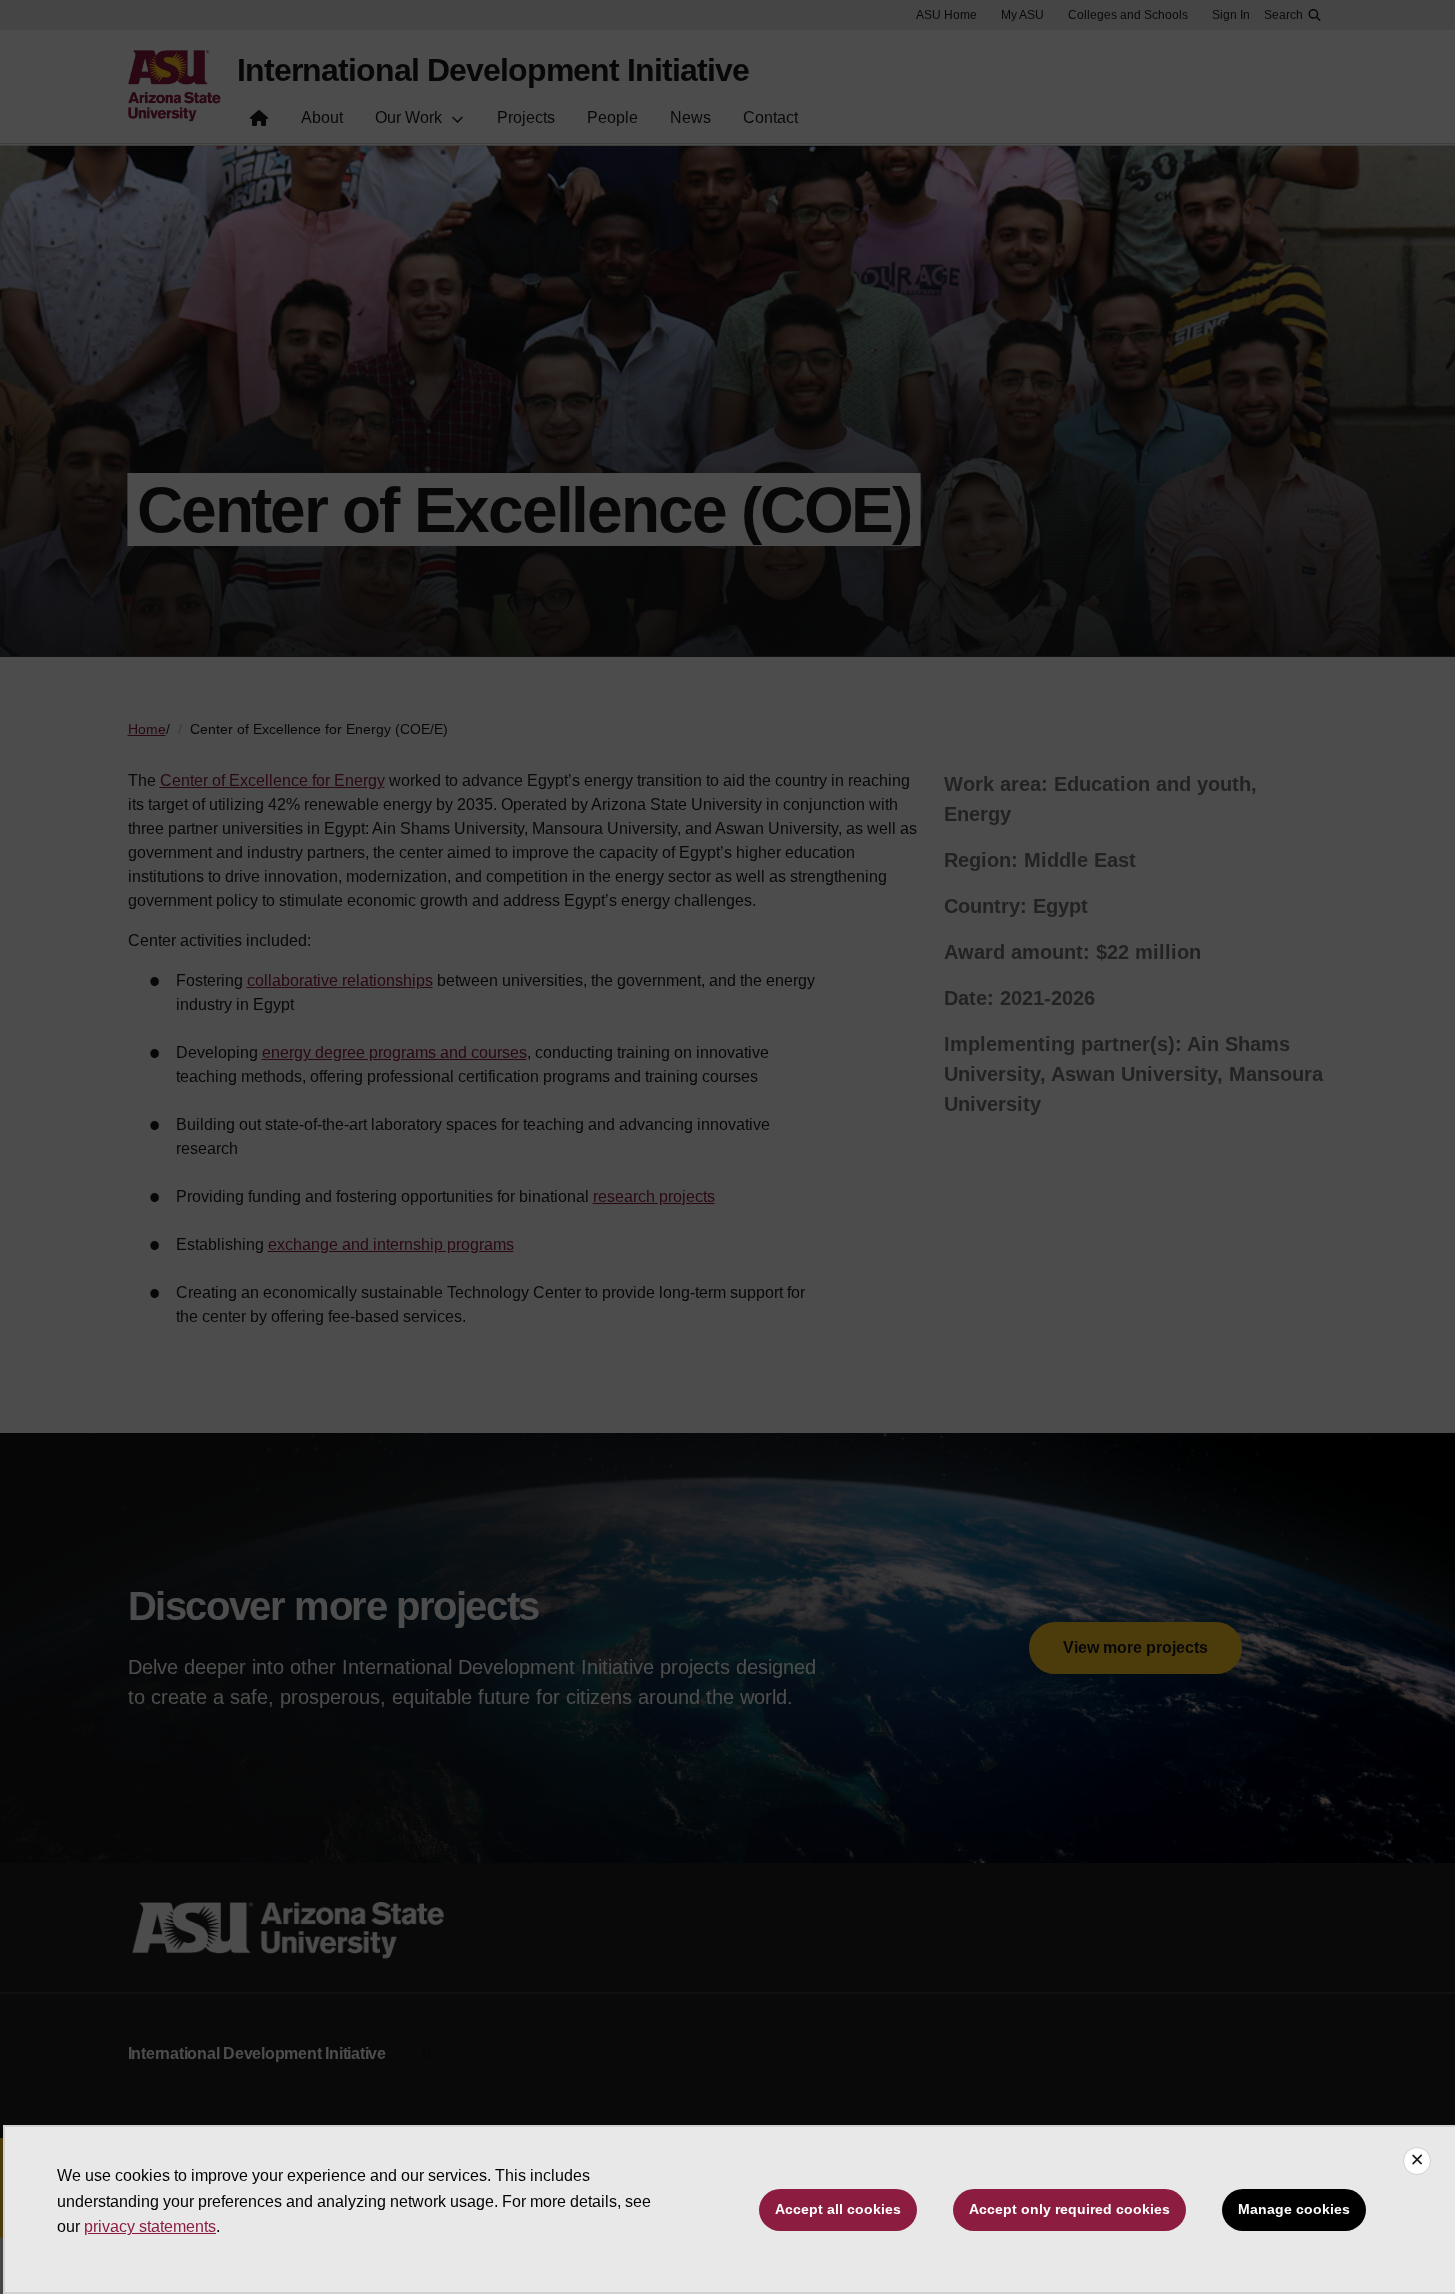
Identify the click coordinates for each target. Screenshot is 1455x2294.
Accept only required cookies (1069, 2209)
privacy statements (150, 2226)
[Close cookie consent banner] (1417, 2161)
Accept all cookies (838, 2209)
